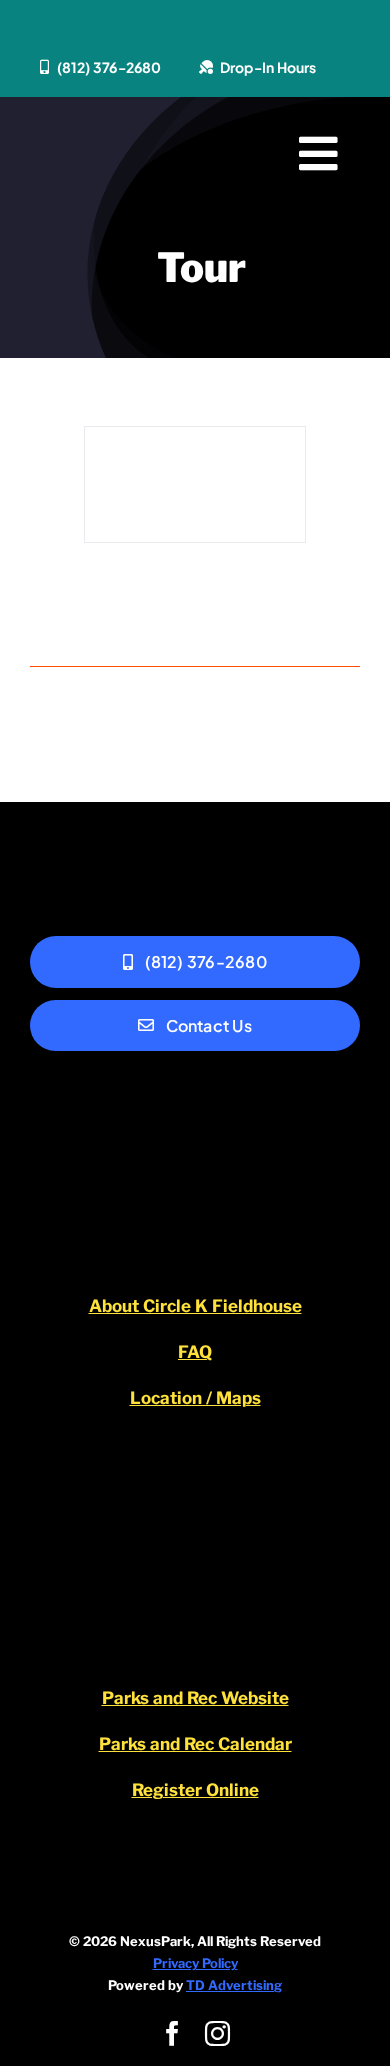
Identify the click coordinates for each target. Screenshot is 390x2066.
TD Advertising (234, 1985)
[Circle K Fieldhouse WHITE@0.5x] (195, 1128)
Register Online (195, 1790)
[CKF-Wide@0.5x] (116, 148)
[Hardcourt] (195, 484)
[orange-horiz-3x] (195, 1507)
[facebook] (172, 2033)
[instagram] (217, 2033)
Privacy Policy (195, 1963)
